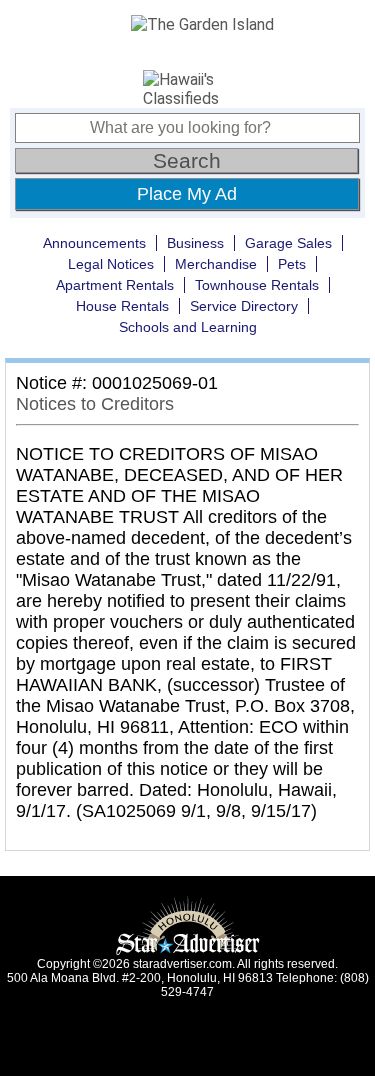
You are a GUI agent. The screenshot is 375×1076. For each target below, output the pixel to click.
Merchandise (216, 264)
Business (195, 243)
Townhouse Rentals (257, 285)
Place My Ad (187, 194)
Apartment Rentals (115, 285)
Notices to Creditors (95, 404)
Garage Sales (288, 243)
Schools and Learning (188, 327)
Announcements (94, 243)
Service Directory (244, 306)
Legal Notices (111, 264)
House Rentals (122, 306)
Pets (292, 264)
